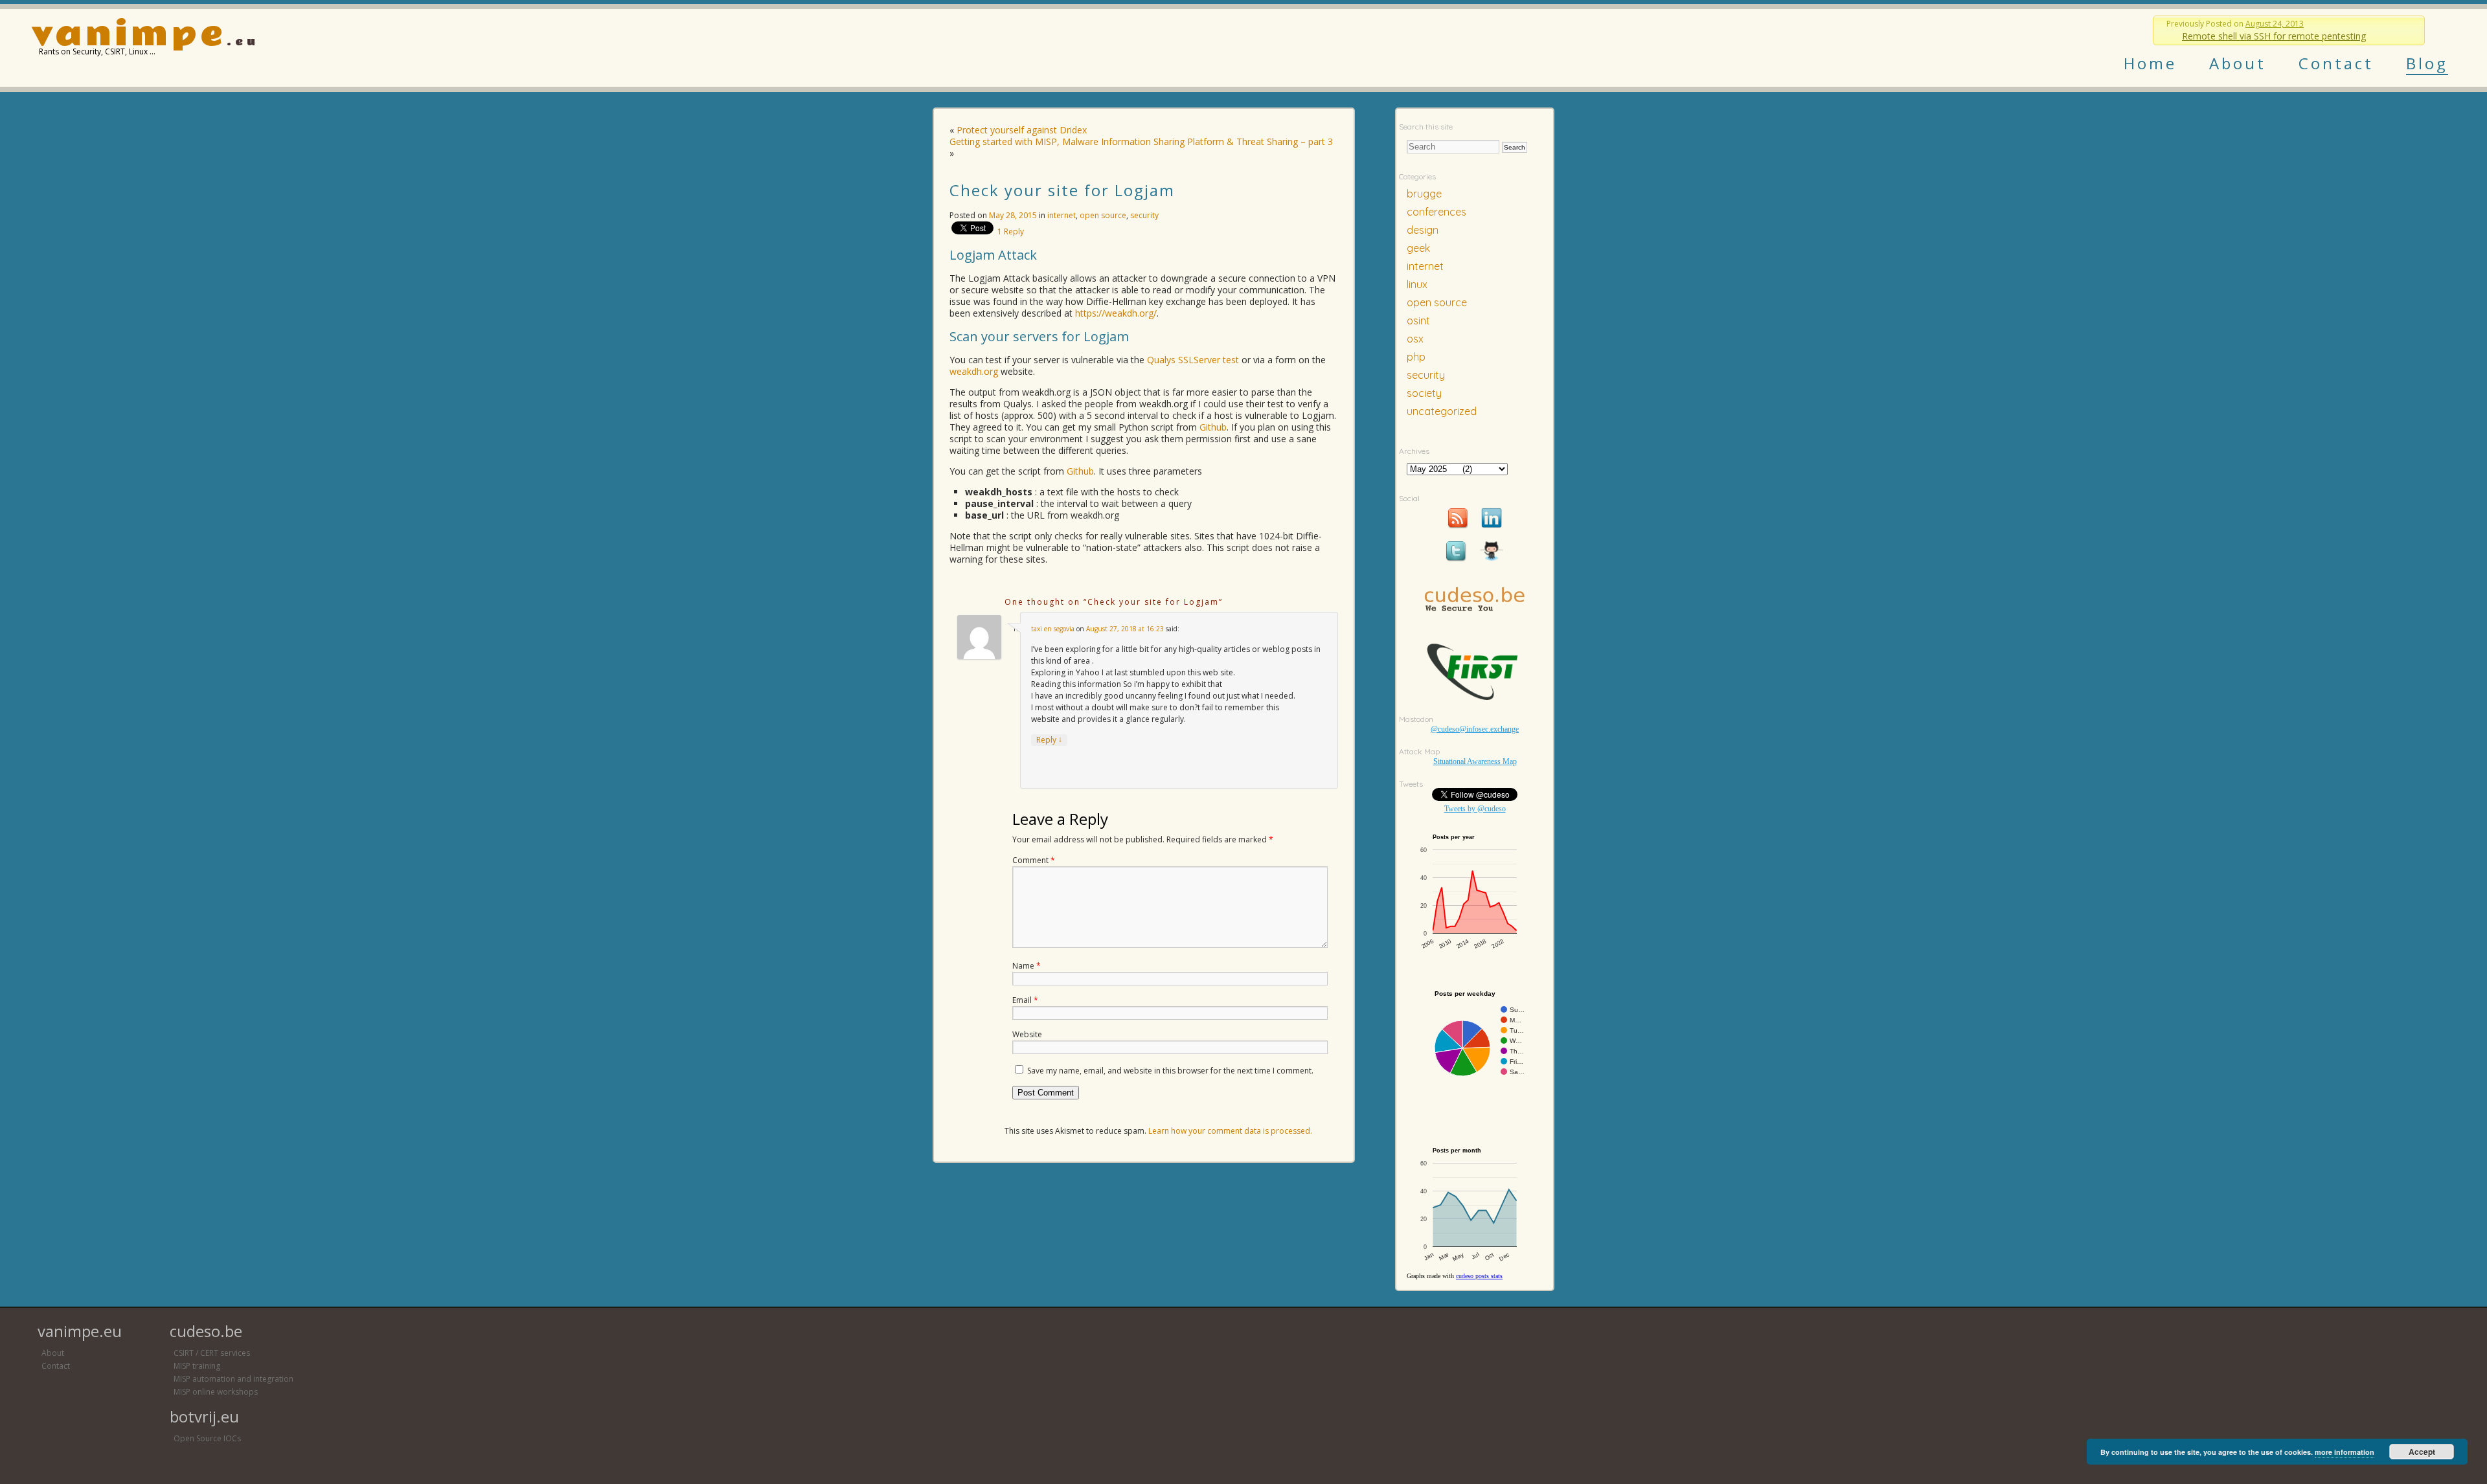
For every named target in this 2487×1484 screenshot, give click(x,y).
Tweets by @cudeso (1475, 809)
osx (1415, 339)
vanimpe (129, 35)
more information (2345, 1452)
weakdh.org (974, 371)
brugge (1424, 194)
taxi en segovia (1053, 629)
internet (1062, 215)
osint (1418, 320)
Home (2150, 63)
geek (1418, 248)
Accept (2422, 1452)
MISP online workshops (216, 1392)
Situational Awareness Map (1475, 761)
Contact (2336, 63)
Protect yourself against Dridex (1022, 130)
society (1424, 393)
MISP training (197, 1366)
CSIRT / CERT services (212, 1353)
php (1416, 357)
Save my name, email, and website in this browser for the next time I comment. (1170, 1071)
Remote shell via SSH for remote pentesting (2274, 36)
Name (1027, 966)
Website (1027, 1034)
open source (1103, 215)
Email (1025, 1000)
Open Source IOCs (207, 1438)
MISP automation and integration (233, 1379)
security (1144, 215)
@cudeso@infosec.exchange (1475, 729)
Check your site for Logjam (1062, 190)
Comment (1034, 860)
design (1423, 230)
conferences (1437, 212)
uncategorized (1442, 411)
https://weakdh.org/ (1116, 313)
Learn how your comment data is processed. (1230, 1131)
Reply (1011, 231)
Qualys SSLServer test (1193, 360)
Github (1213, 427)
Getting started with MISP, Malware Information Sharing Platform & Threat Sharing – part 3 (1141, 141)
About (2238, 63)
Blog (2427, 63)
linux (1417, 284)
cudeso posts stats (1479, 1276)
